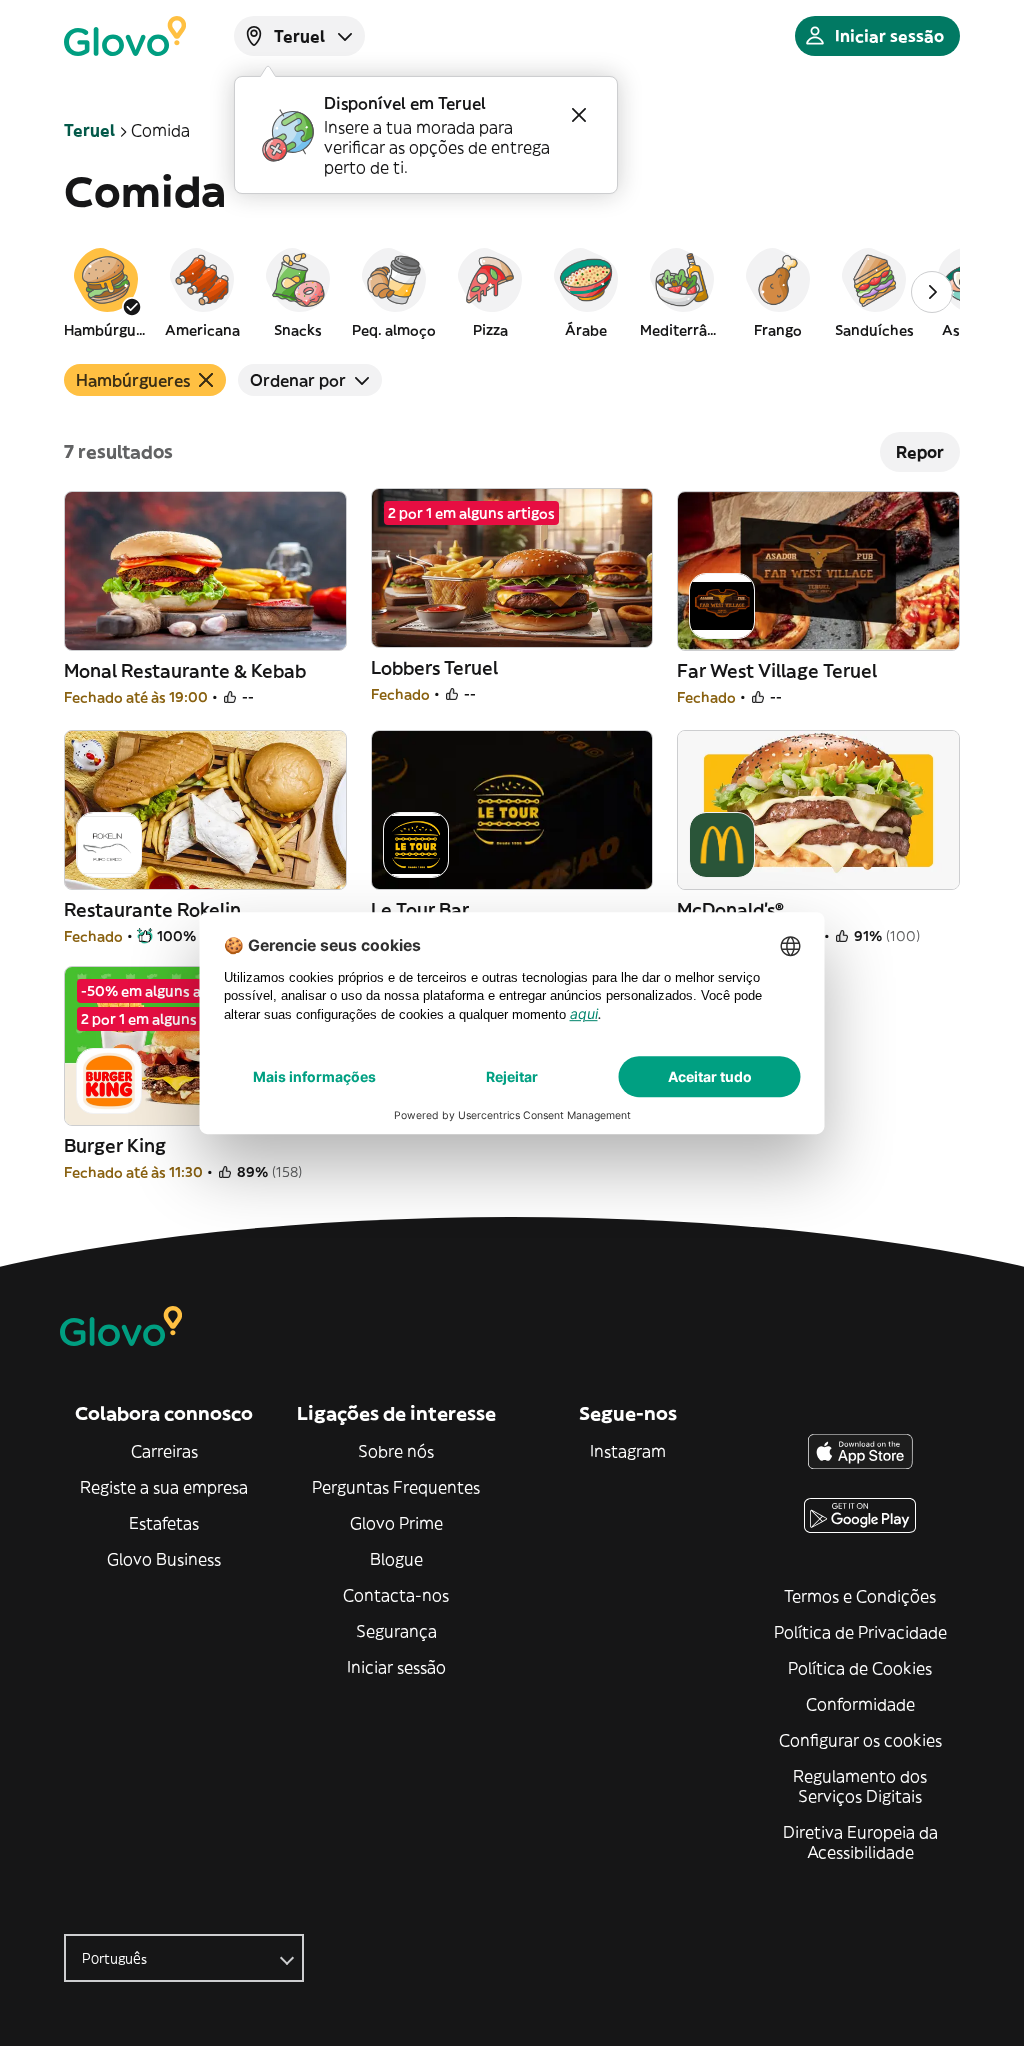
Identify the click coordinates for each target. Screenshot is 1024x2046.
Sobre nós (396, 1451)
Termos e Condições (860, 1596)
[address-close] (579, 115)
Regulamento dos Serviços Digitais (860, 1786)
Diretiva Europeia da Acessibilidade (860, 1842)
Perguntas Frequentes (396, 1487)
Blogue (396, 1559)
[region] (512, 292)
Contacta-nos (396, 1595)
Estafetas (164, 1523)
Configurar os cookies (860, 1740)
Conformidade (860, 1704)
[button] (106, 292)
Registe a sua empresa (164, 1487)
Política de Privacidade (860, 1632)
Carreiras (164, 1451)
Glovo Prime (396, 1523)
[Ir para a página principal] (125, 36)
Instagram (628, 1451)
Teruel (89, 130)
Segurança (396, 1631)
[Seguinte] (932, 292)
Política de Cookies (860, 1668)
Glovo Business (164, 1559)
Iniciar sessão (396, 1667)
